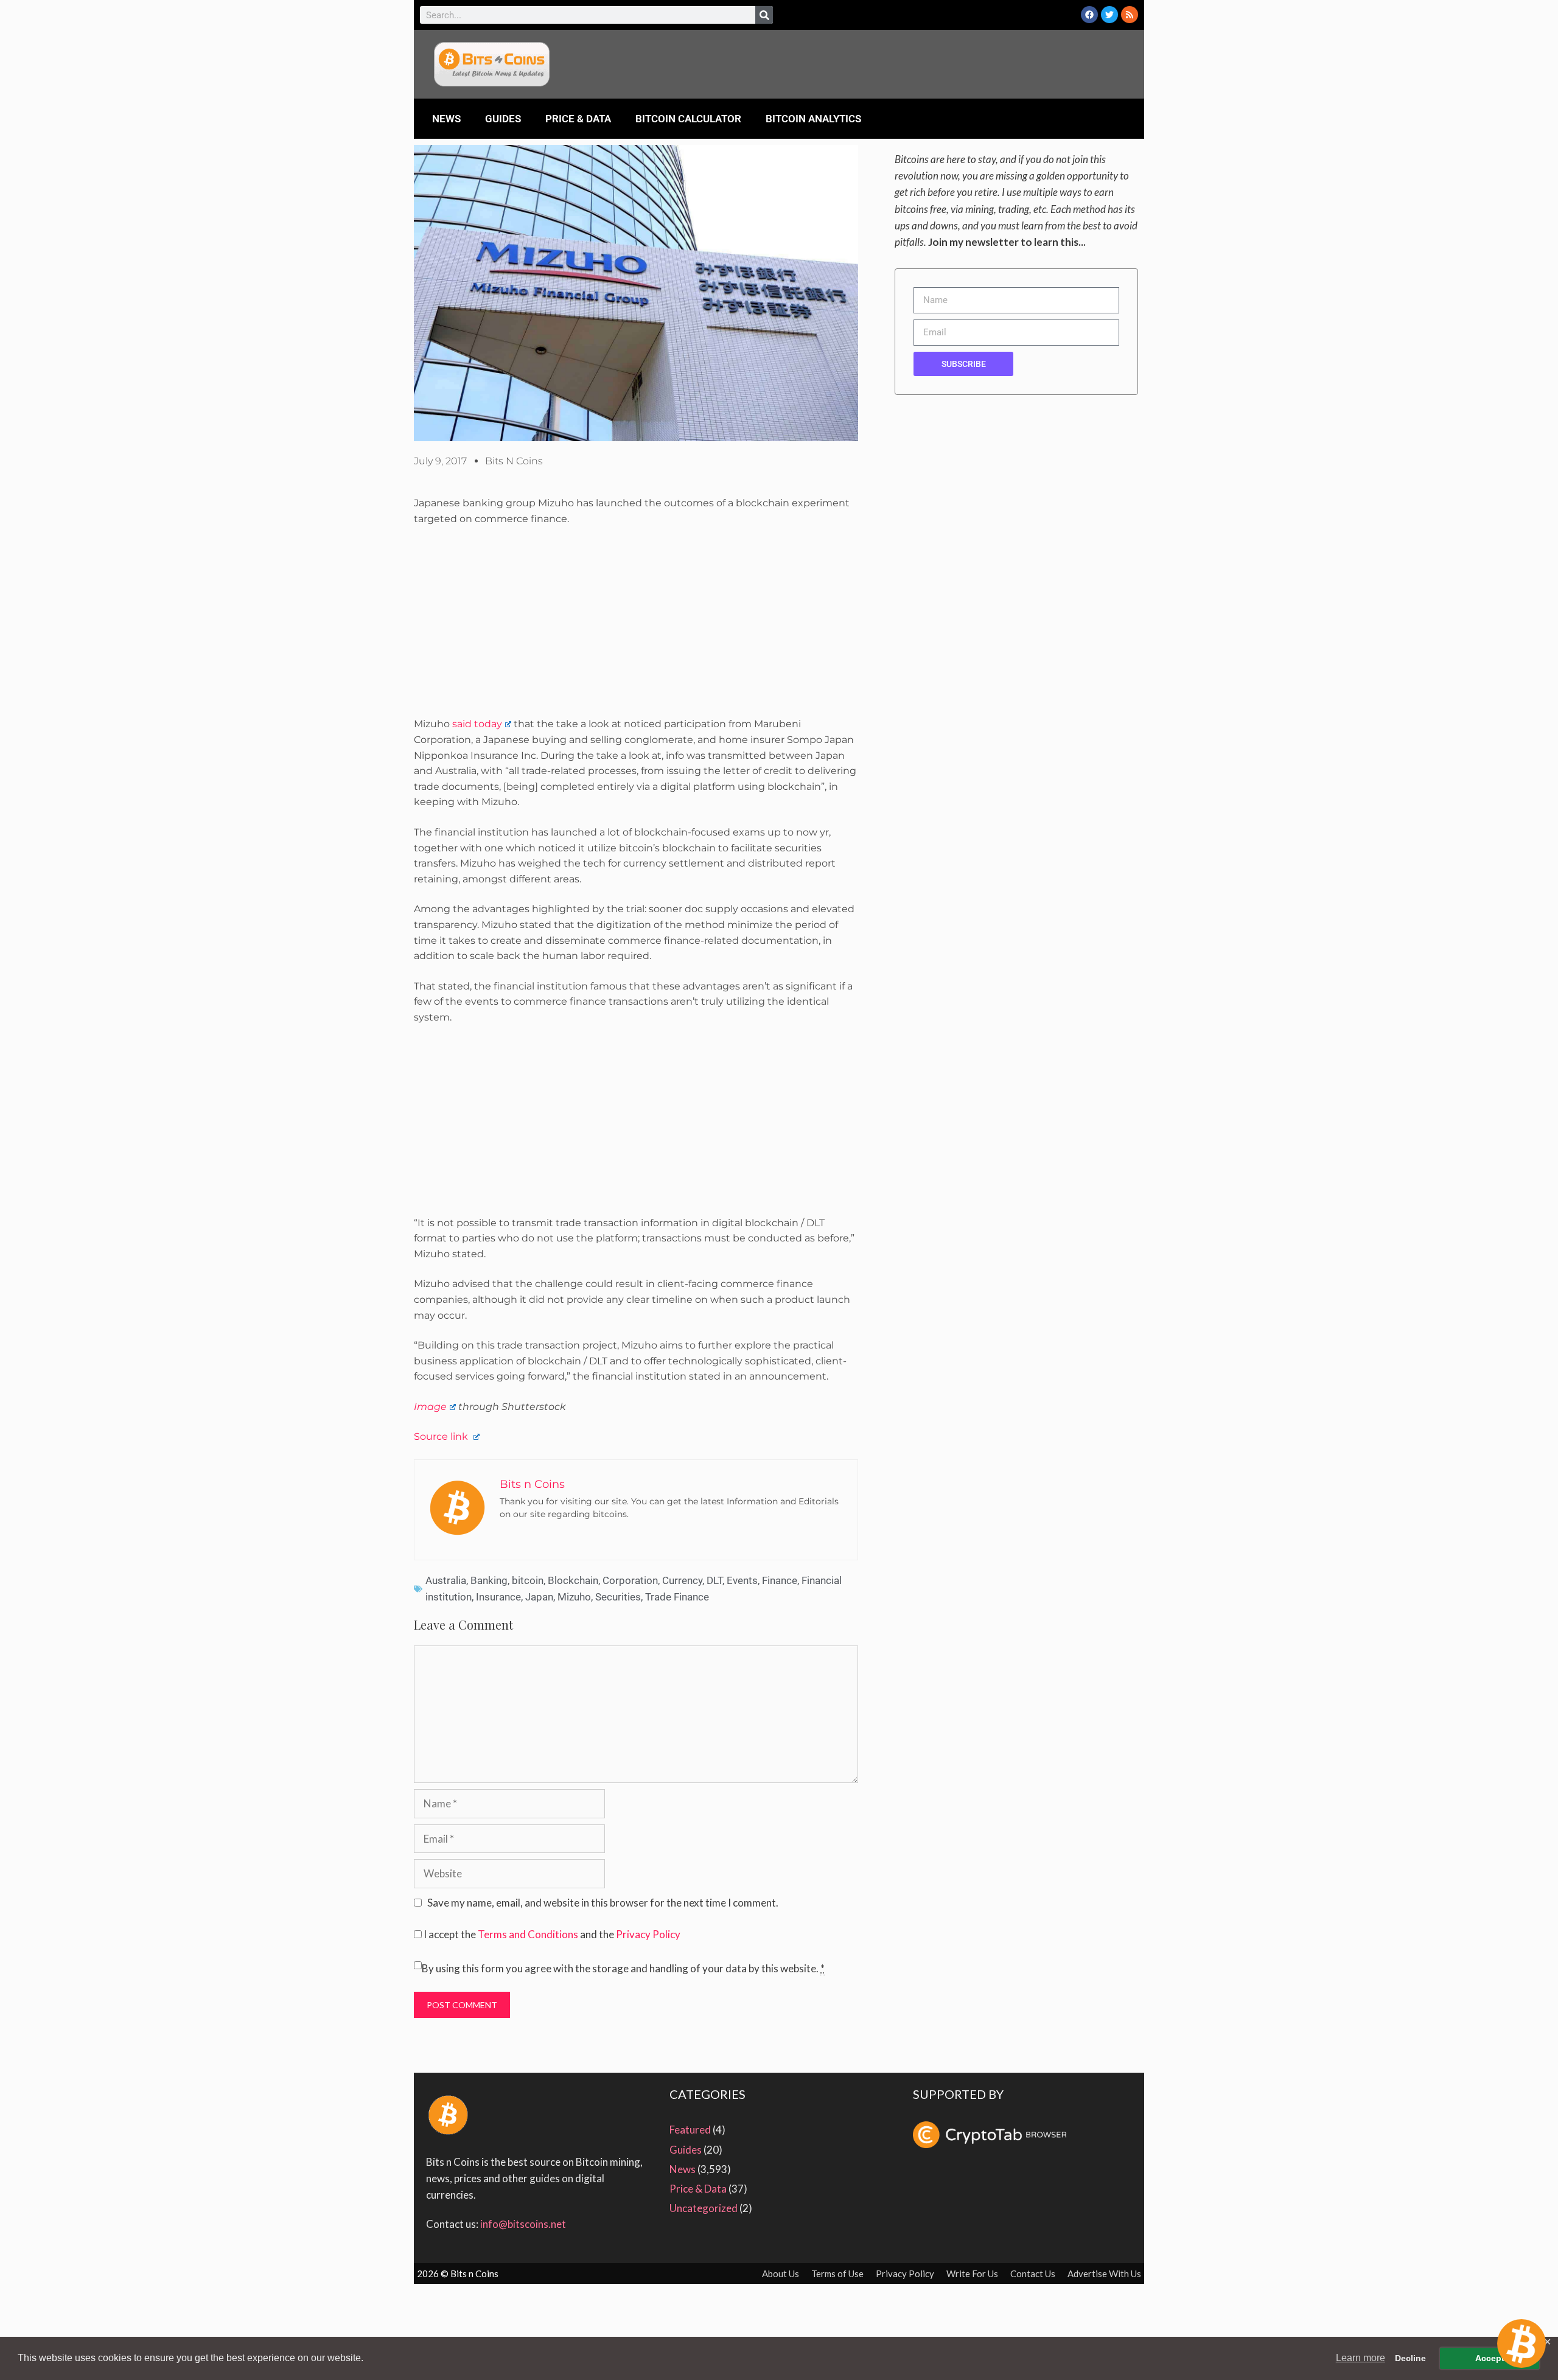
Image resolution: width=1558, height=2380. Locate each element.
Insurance (498, 1597)
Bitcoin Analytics (813, 119)
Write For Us (972, 2274)
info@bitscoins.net (523, 2224)
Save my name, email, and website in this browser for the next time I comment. (603, 1903)
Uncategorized (704, 2208)
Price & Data (578, 119)
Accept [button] (1490, 2358)
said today (477, 724)
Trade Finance (677, 1597)
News (446, 119)
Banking (489, 1580)
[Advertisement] (636, 626)
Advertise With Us (1104, 2274)
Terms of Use (837, 2274)
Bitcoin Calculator (688, 119)
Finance (780, 1580)
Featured (690, 2130)
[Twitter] (1109, 15)
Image (430, 1407)
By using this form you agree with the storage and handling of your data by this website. (623, 1968)
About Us (781, 2274)
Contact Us (1033, 2274)
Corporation (630, 1580)
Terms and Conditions (528, 1934)
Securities (618, 1597)
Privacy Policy (648, 1934)
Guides (503, 119)
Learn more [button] (1361, 2358)
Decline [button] (1410, 2358)
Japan (539, 1597)
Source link (442, 1436)
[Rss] (1130, 15)
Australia (446, 1580)
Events (742, 1580)
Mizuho (574, 1597)
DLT (714, 1580)
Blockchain (573, 1580)
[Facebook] (1089, 15)
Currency (682, 1580)
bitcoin (528, 1580)
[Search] (764, 15)
